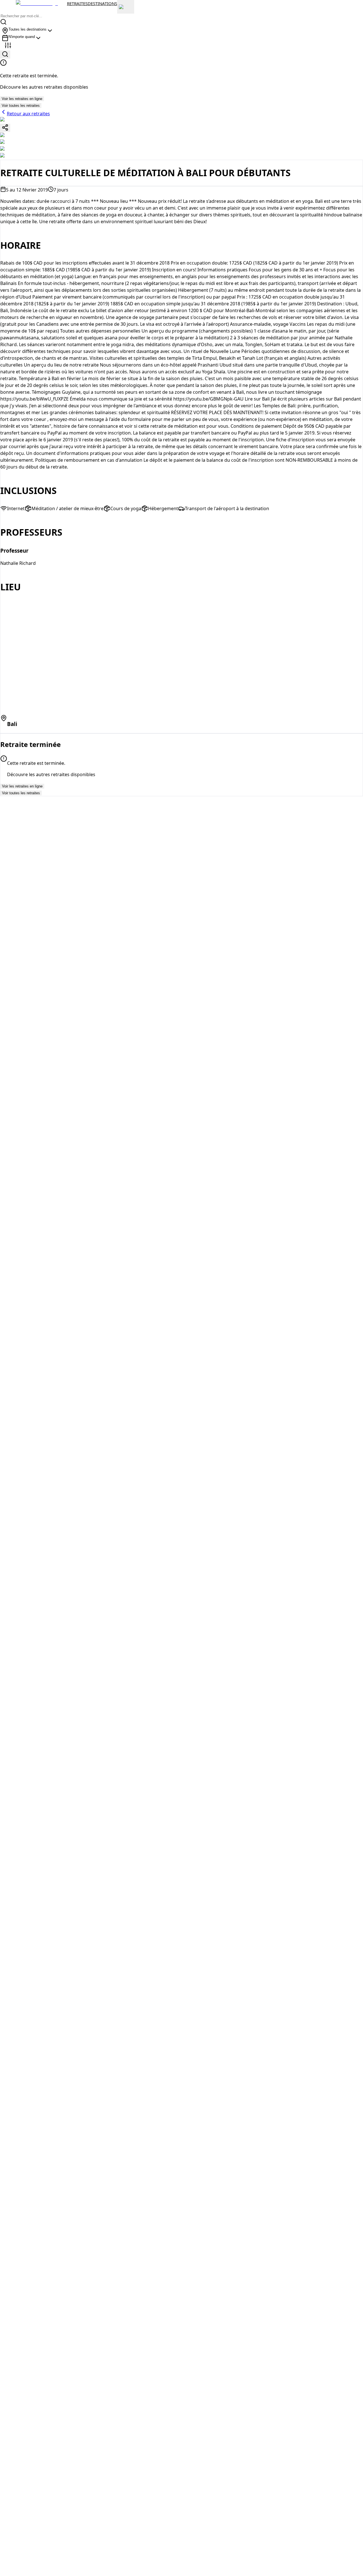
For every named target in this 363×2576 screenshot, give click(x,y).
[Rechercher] (5, 55)
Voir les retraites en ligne (22, 99)
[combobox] (28, 31)
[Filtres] (8, 46)
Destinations (102, 3)
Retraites (77, 3)
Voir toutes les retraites (21, 106)
